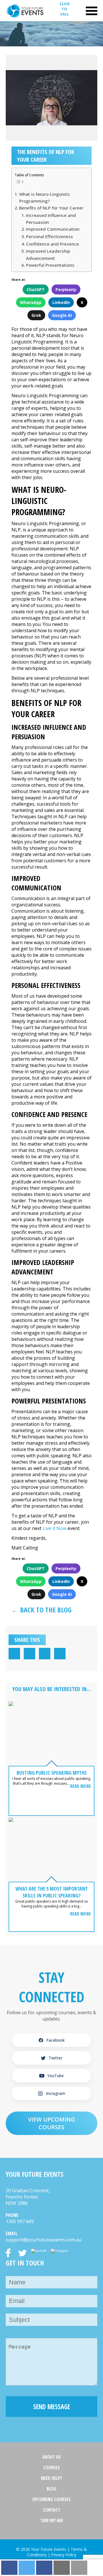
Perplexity (66, 289)
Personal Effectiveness (49, 236)
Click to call (65, 9)
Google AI (62, 315)
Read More (81, 1786)
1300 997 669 (51, 2520)
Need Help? (51, 2478)
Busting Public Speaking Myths (52, 1773)
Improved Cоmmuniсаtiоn (53, 229)
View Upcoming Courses (52, 2123)
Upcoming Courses (51, 2499)
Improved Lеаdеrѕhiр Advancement (48, 254)
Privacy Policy (64, 2555)
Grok (36, 315)
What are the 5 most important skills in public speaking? (52, 1892)
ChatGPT (36, 289)
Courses (51, 2468)
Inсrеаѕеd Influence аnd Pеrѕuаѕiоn (51, 219)
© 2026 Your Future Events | (43, 2549)
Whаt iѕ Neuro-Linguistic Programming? (45, 197)
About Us (52, 2457)
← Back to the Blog (41, 1610)
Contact (51, 2510)
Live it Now (55, 1528)
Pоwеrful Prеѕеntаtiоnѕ (50, 265)
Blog (51, 2489)
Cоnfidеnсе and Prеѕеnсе (53, 244)
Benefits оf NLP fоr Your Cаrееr (51, 208)
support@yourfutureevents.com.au (43, 2240)
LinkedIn (61, 302)
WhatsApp (31, 302)
